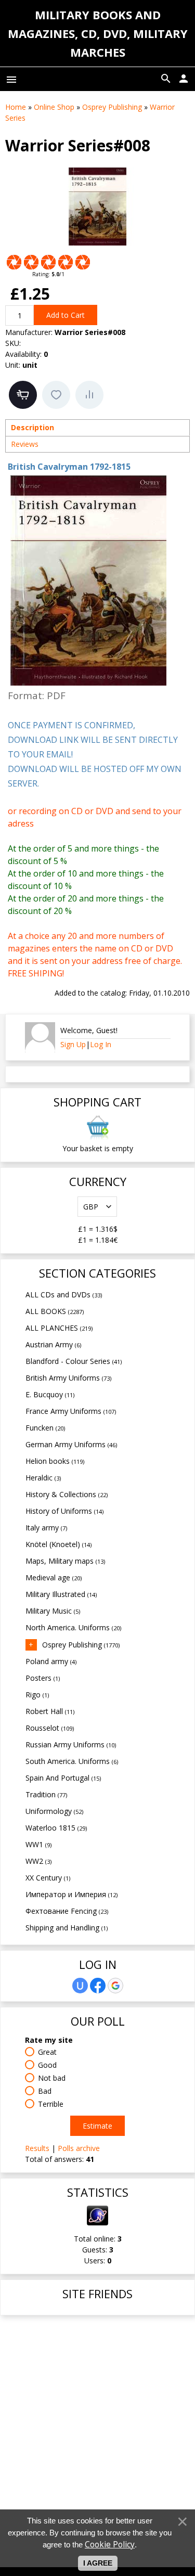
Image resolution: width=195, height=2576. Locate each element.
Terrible (51, 2104)
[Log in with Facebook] (98, 1986)
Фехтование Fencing (67, 1911)
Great (47, 2052)
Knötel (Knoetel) (58, 1544)
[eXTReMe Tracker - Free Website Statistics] (97, 2223)
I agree (98, 2563)
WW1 (38, 1844)
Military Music (53, 1611)
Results (37, 2148)
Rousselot (50, 1728)
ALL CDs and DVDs (64, 1295)
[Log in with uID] (80, 1986)
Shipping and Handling (67, 1928)
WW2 (38, 1861)
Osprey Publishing (81, 1645)
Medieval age (54, 1577)
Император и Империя (71, 1894)
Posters (43, 1678)
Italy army (46, 1528)
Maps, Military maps (65, 1561)
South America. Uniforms (72, 1761)
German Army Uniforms (71, 1444)
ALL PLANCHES (59, 1328)
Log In (101, 1044)
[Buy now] (23, 395)
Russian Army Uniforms (71, 1744)
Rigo (37, 1695)
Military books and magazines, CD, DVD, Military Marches (98, 33)
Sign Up (73, 1044)
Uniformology (54, 1811)
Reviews (25, 444)
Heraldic (43, 1478)
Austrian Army (53, 1344)
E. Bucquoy (50, 1394)
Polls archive (79, 2148)
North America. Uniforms (73, 1627)
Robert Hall (50, 1711)
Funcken (45, 1428)
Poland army (51, 1661)
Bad (45, 2091)
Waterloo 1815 (56, 1828)
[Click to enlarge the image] (98, 207)
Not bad (52, 2078)
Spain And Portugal (63, 1778)
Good (47, 2065)
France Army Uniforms (71, 1411)
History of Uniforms (64, 1511)
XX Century (48, 1878)
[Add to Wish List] (56, 395)
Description (32, 427)
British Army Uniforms (68, 1378)
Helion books (55, 1461)
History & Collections (67, 1494)
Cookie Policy (110, 2545)
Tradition (46, 1794)
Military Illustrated (61, 1594)
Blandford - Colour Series (74, 1361)
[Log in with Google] (115, 1986)
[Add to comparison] (89, 395)
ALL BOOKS (55, 1311)
